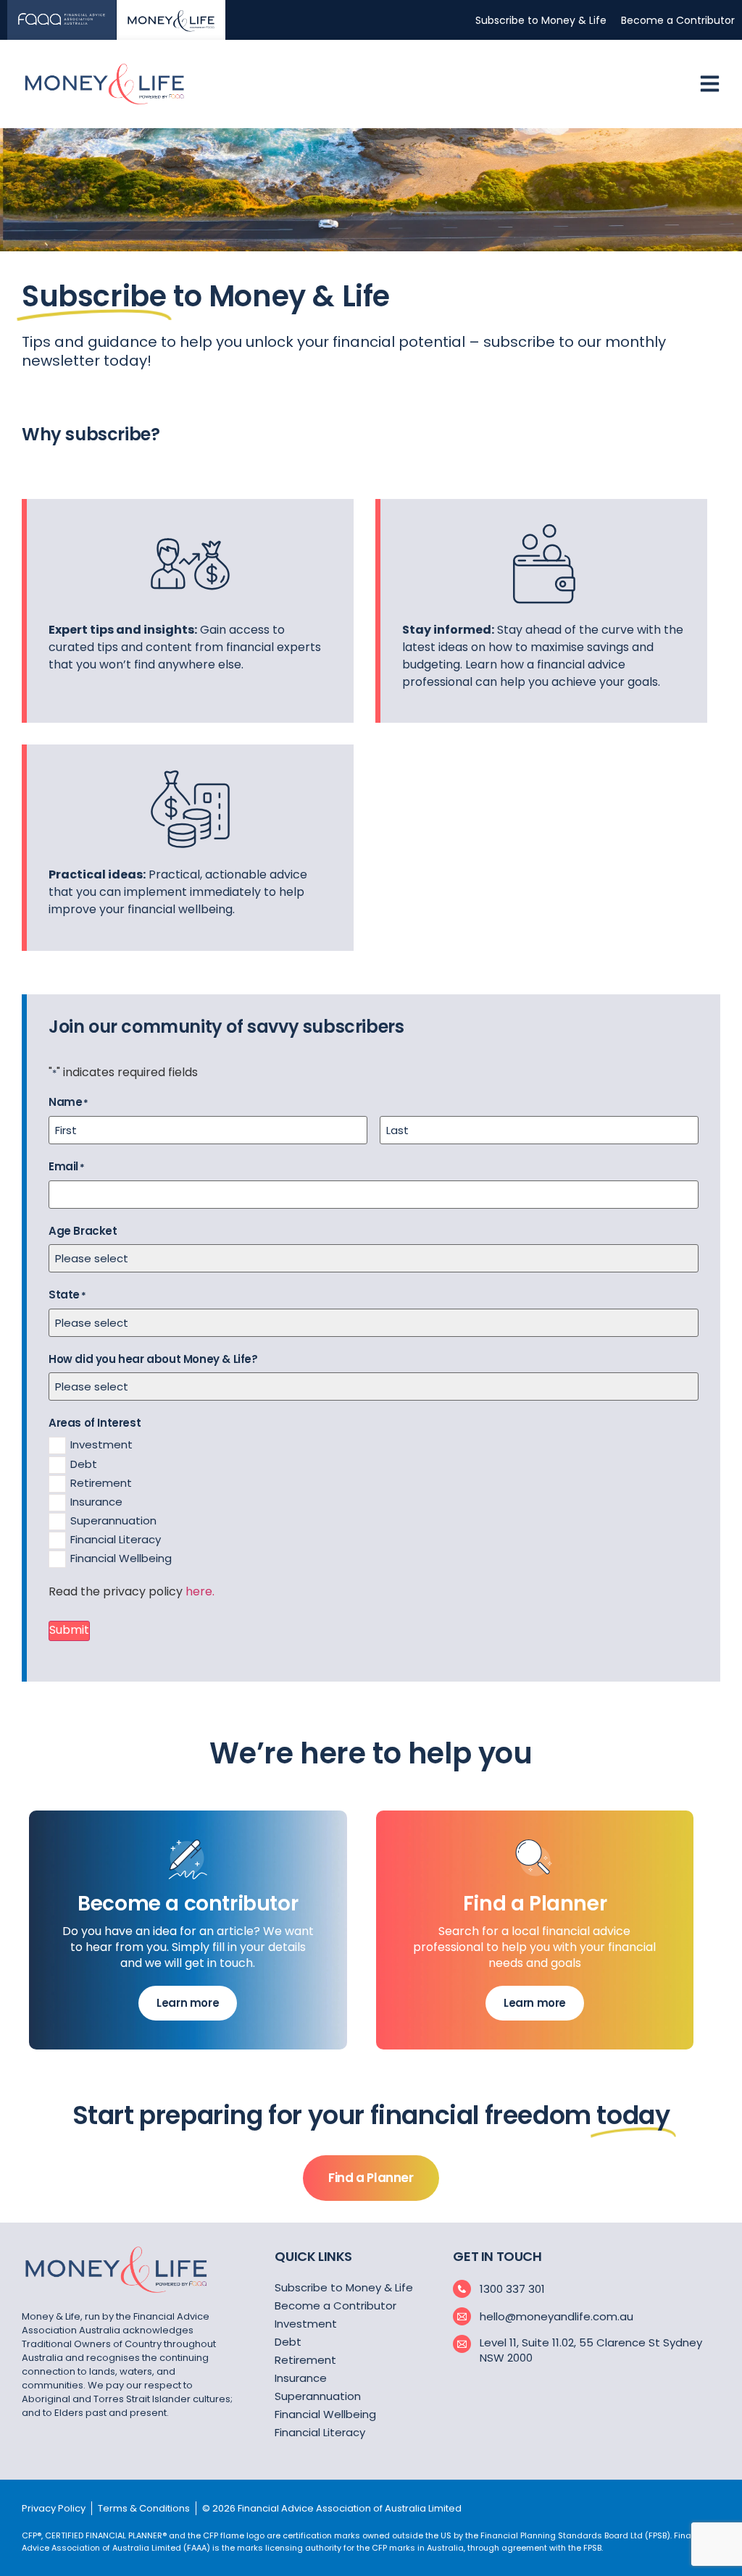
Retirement (101, 1483)
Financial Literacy (116, 1539)
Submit (69, 1630)
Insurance (96, 1502)
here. (200, 1591)
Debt (84, 1464)
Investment (101, 1444)
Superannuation (113, 1520)
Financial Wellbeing (121, 1558)
